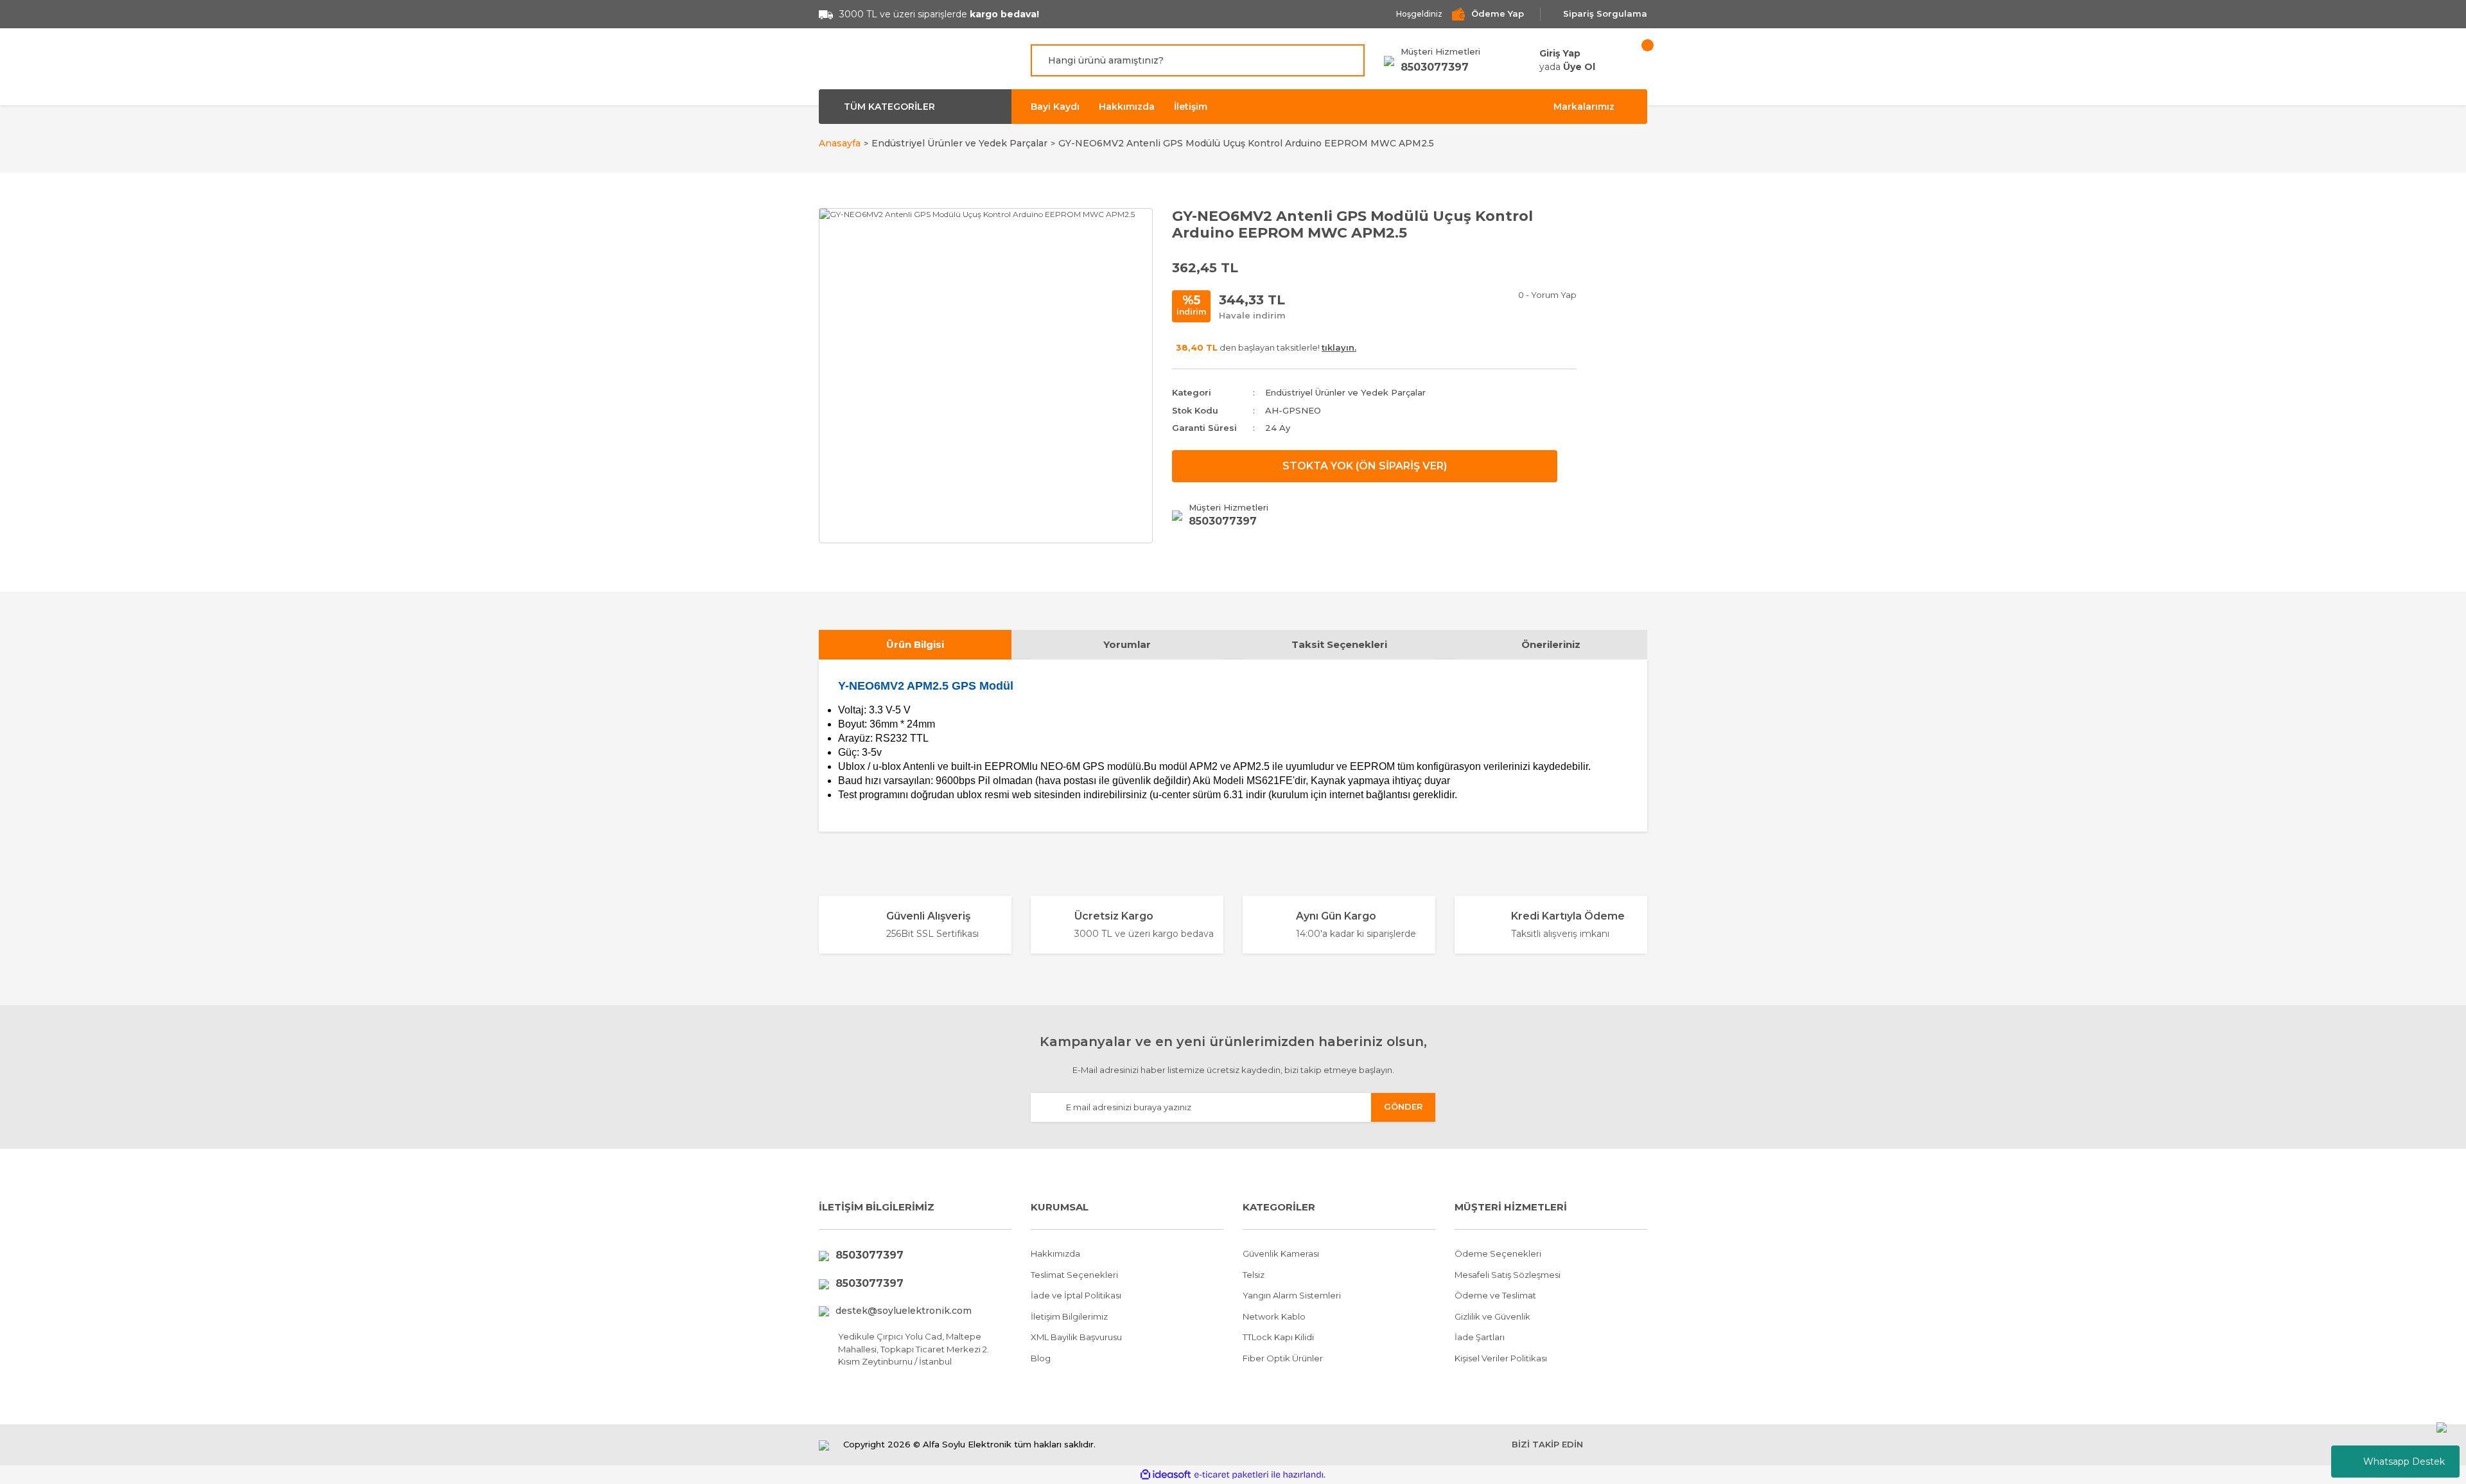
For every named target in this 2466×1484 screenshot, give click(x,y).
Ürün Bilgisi (915, 644)
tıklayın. (1339, 347)
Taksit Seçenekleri (1339, 644)
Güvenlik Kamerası (1281, 1253)
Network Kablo (1274, 1316)
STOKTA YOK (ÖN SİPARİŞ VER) (1365, 466)
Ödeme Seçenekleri (1498, 1253)
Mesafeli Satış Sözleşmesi (1508, 1275)
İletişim (1191, 107)
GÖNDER (1403, 1106)
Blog (1041, 1358)
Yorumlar (1127, 644)
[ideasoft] (1166, 1475)
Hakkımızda (1127, 107)
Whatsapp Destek (2404, 1462)
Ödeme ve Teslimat (1495, 1295)
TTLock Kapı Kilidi (1278, 1337)
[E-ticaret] (1231, 1474)
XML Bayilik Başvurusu (1076, 1337)
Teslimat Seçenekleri (1074, 1275)
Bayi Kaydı (1055, 107)
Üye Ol (1579, 67)
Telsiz (1254, 1275)
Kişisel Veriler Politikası (1501, 1358)
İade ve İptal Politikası (1076, 1295)
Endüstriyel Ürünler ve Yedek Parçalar (1345, 392)
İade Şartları (1480, 1337)
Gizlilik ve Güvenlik (1492, 1316)
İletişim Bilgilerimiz (1069, 1316)
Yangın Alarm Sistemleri (1292, 1295)
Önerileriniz (1551, 644)
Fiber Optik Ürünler (1283, 1358)
